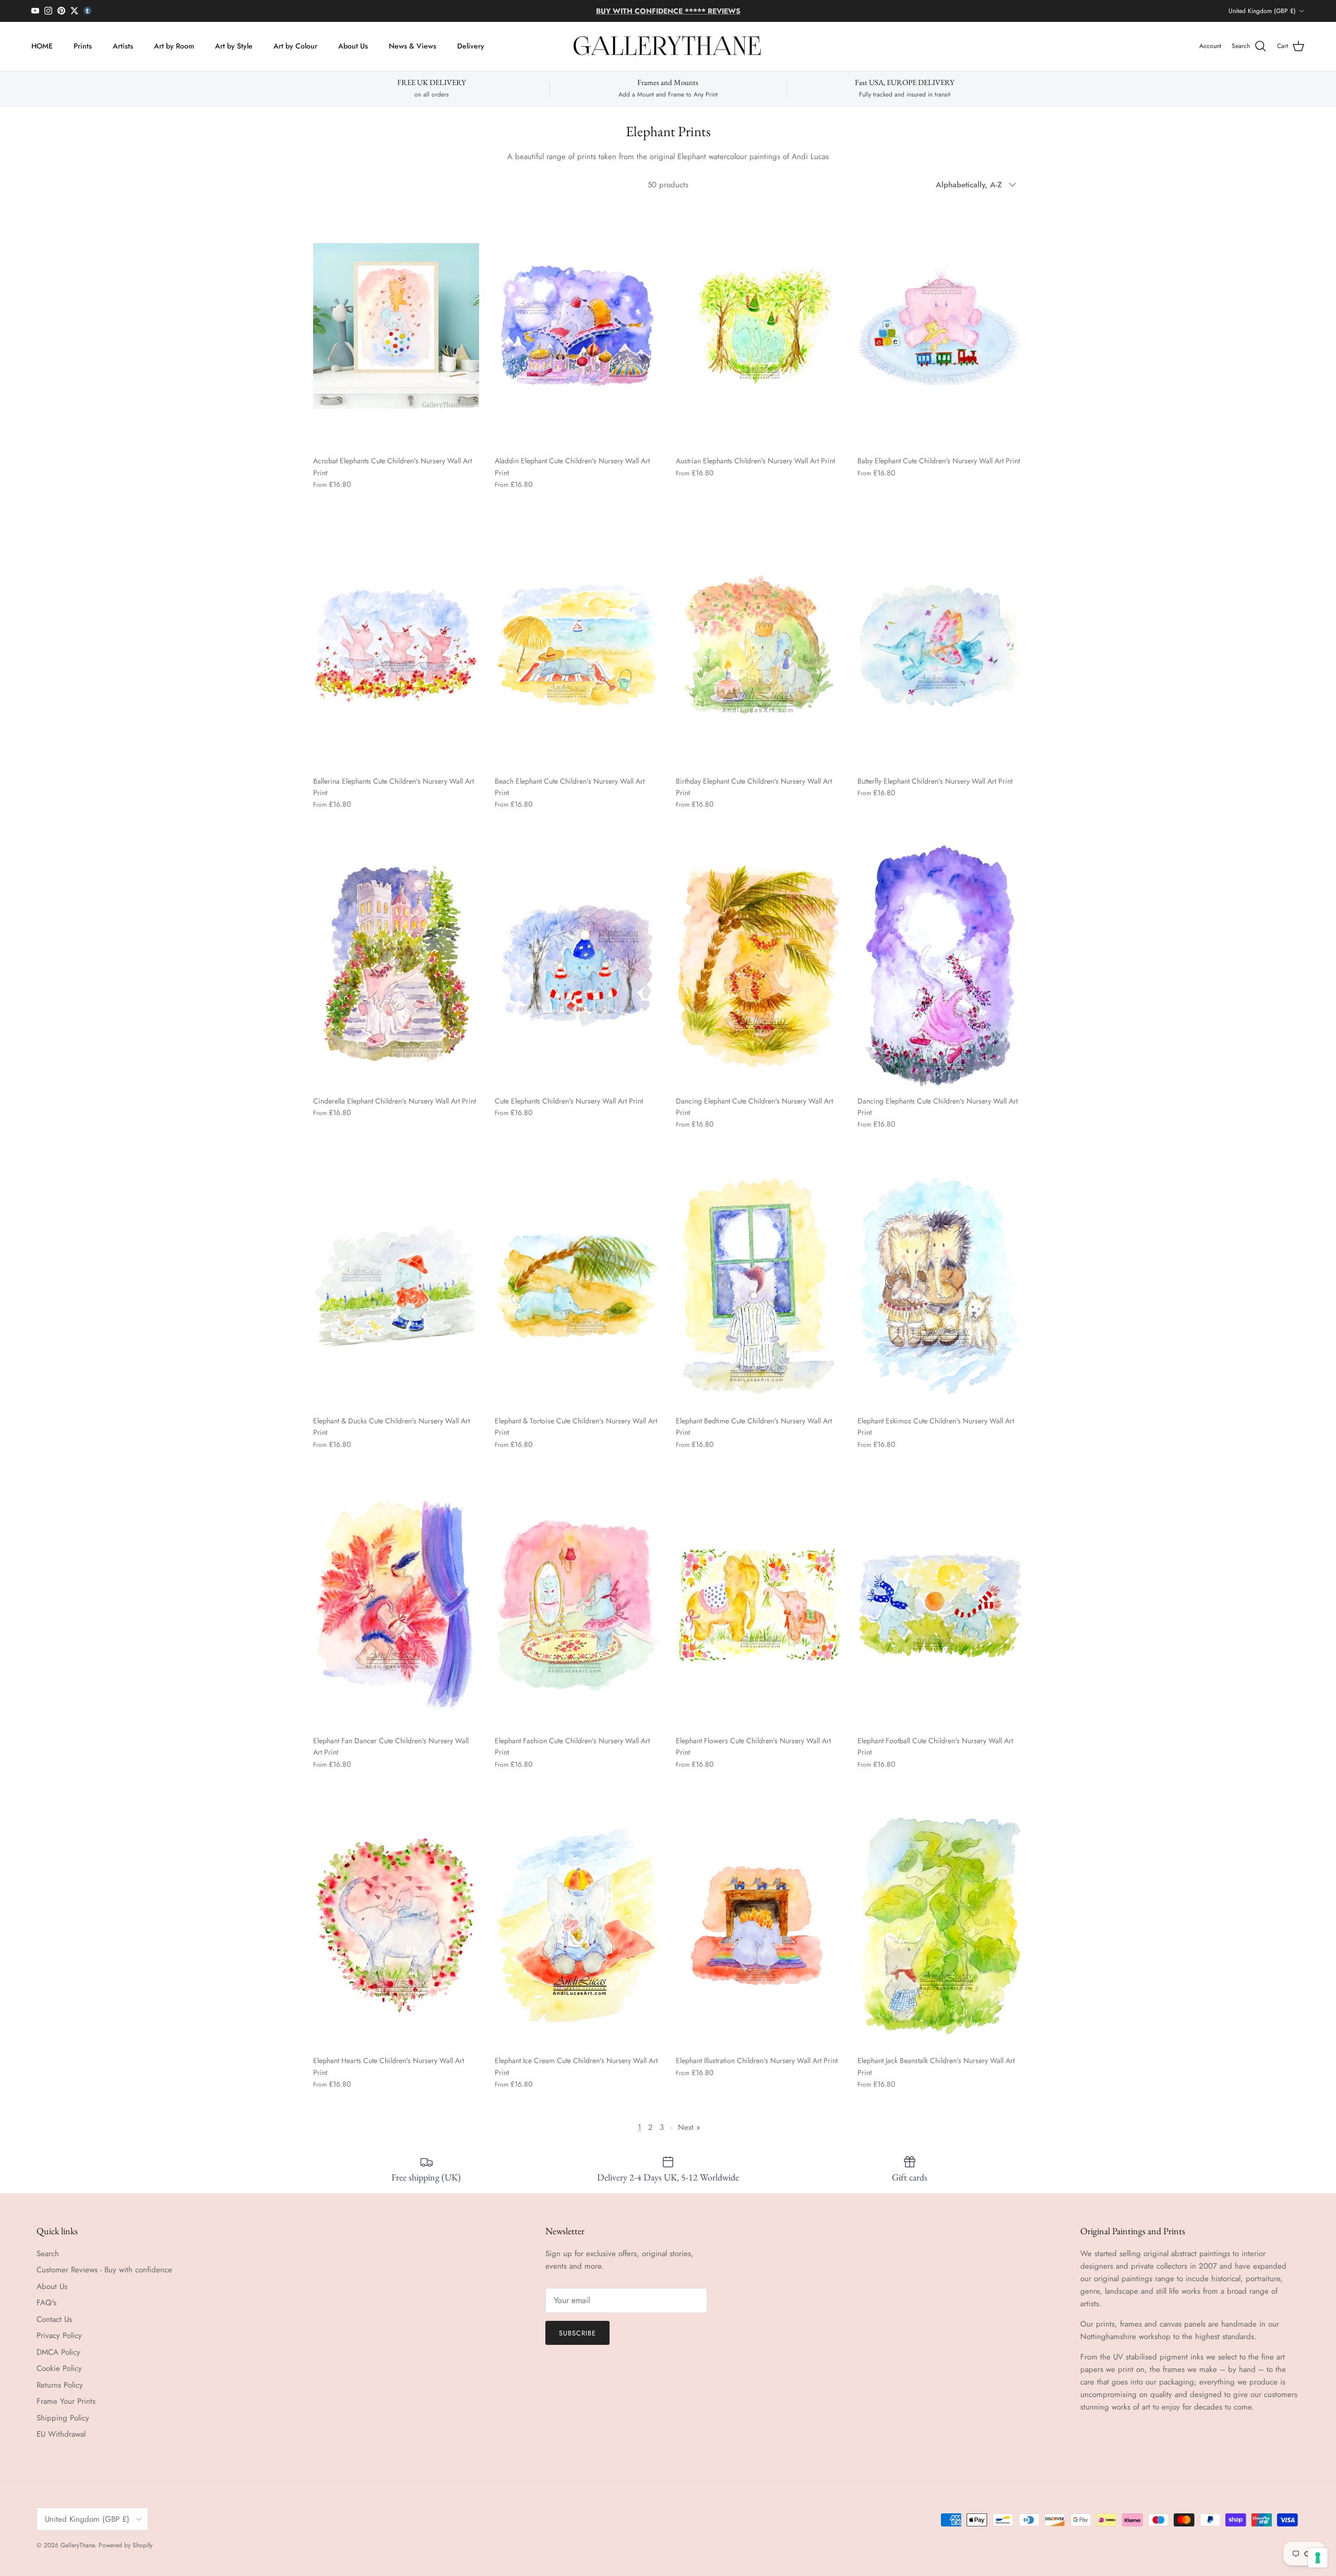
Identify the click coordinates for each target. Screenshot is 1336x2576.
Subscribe (577, 2333)
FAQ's (46, 2303)
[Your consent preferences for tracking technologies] (1318, 2558)
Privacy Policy (59, 2335)
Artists (123, 46)
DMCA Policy (58, 2352)
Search (48, 2254)
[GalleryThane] (668, 46)
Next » (689, 2127)
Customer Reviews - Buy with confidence (104, 2270)
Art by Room (174, 46)
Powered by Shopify (126, 2545)
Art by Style (234, 46)
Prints (83, 46)
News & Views (413, 46)
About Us (353, 46)
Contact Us (54, 2319)
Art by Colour (295, 46)
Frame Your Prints (66, 2401)
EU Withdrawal (61, 2434)
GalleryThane (77, 2545)
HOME (42, 46)
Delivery (471, 46)
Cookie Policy (59, 2368)
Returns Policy (60, 2385)
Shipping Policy (63, 2418)
